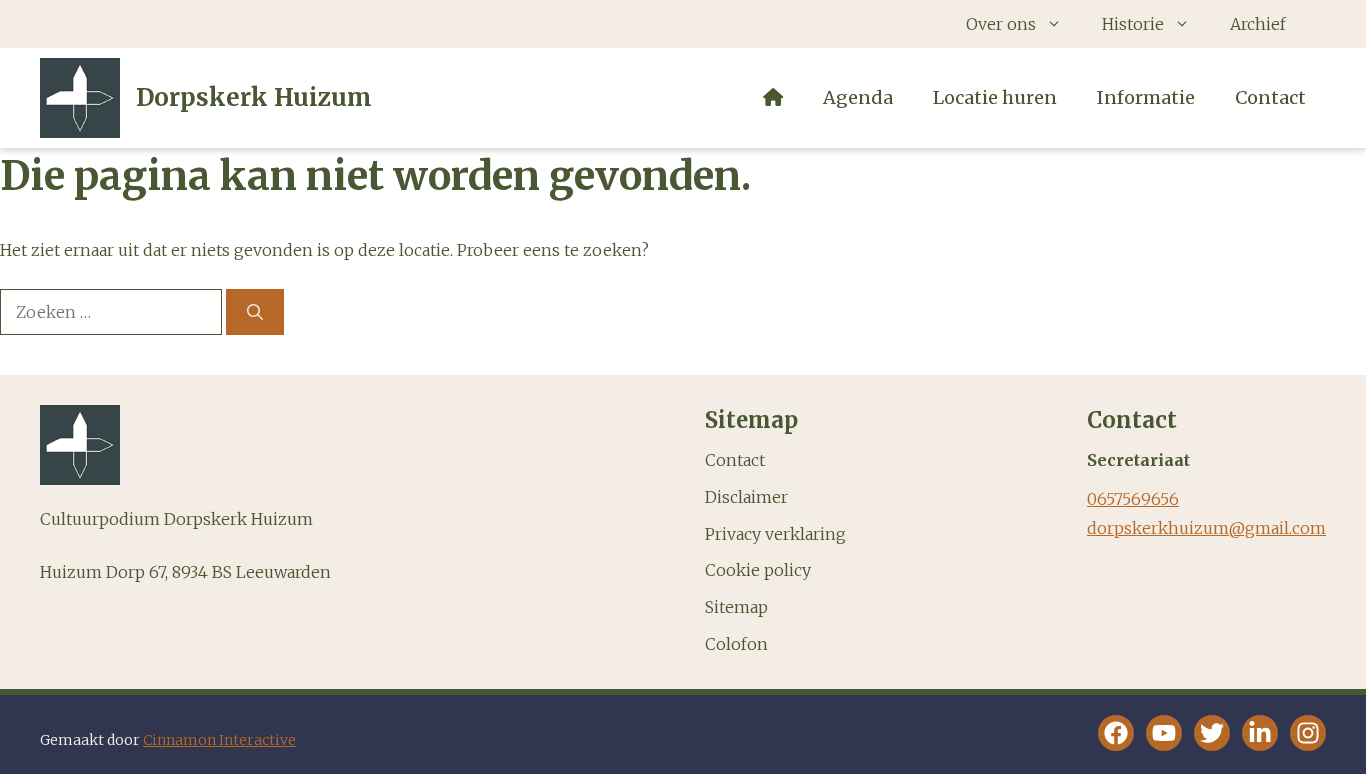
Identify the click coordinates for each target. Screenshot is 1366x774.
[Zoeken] (255, 312)
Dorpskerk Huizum (254, 97)
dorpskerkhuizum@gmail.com (1206, 528)
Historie (1133, 24)
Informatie (1146, 97)
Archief (1258, 24)
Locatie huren (995, 97)
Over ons (1001, 24)
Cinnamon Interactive (219, 740)
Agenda (858, 97)
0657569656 (1133, 499)
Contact (1270, 97)
